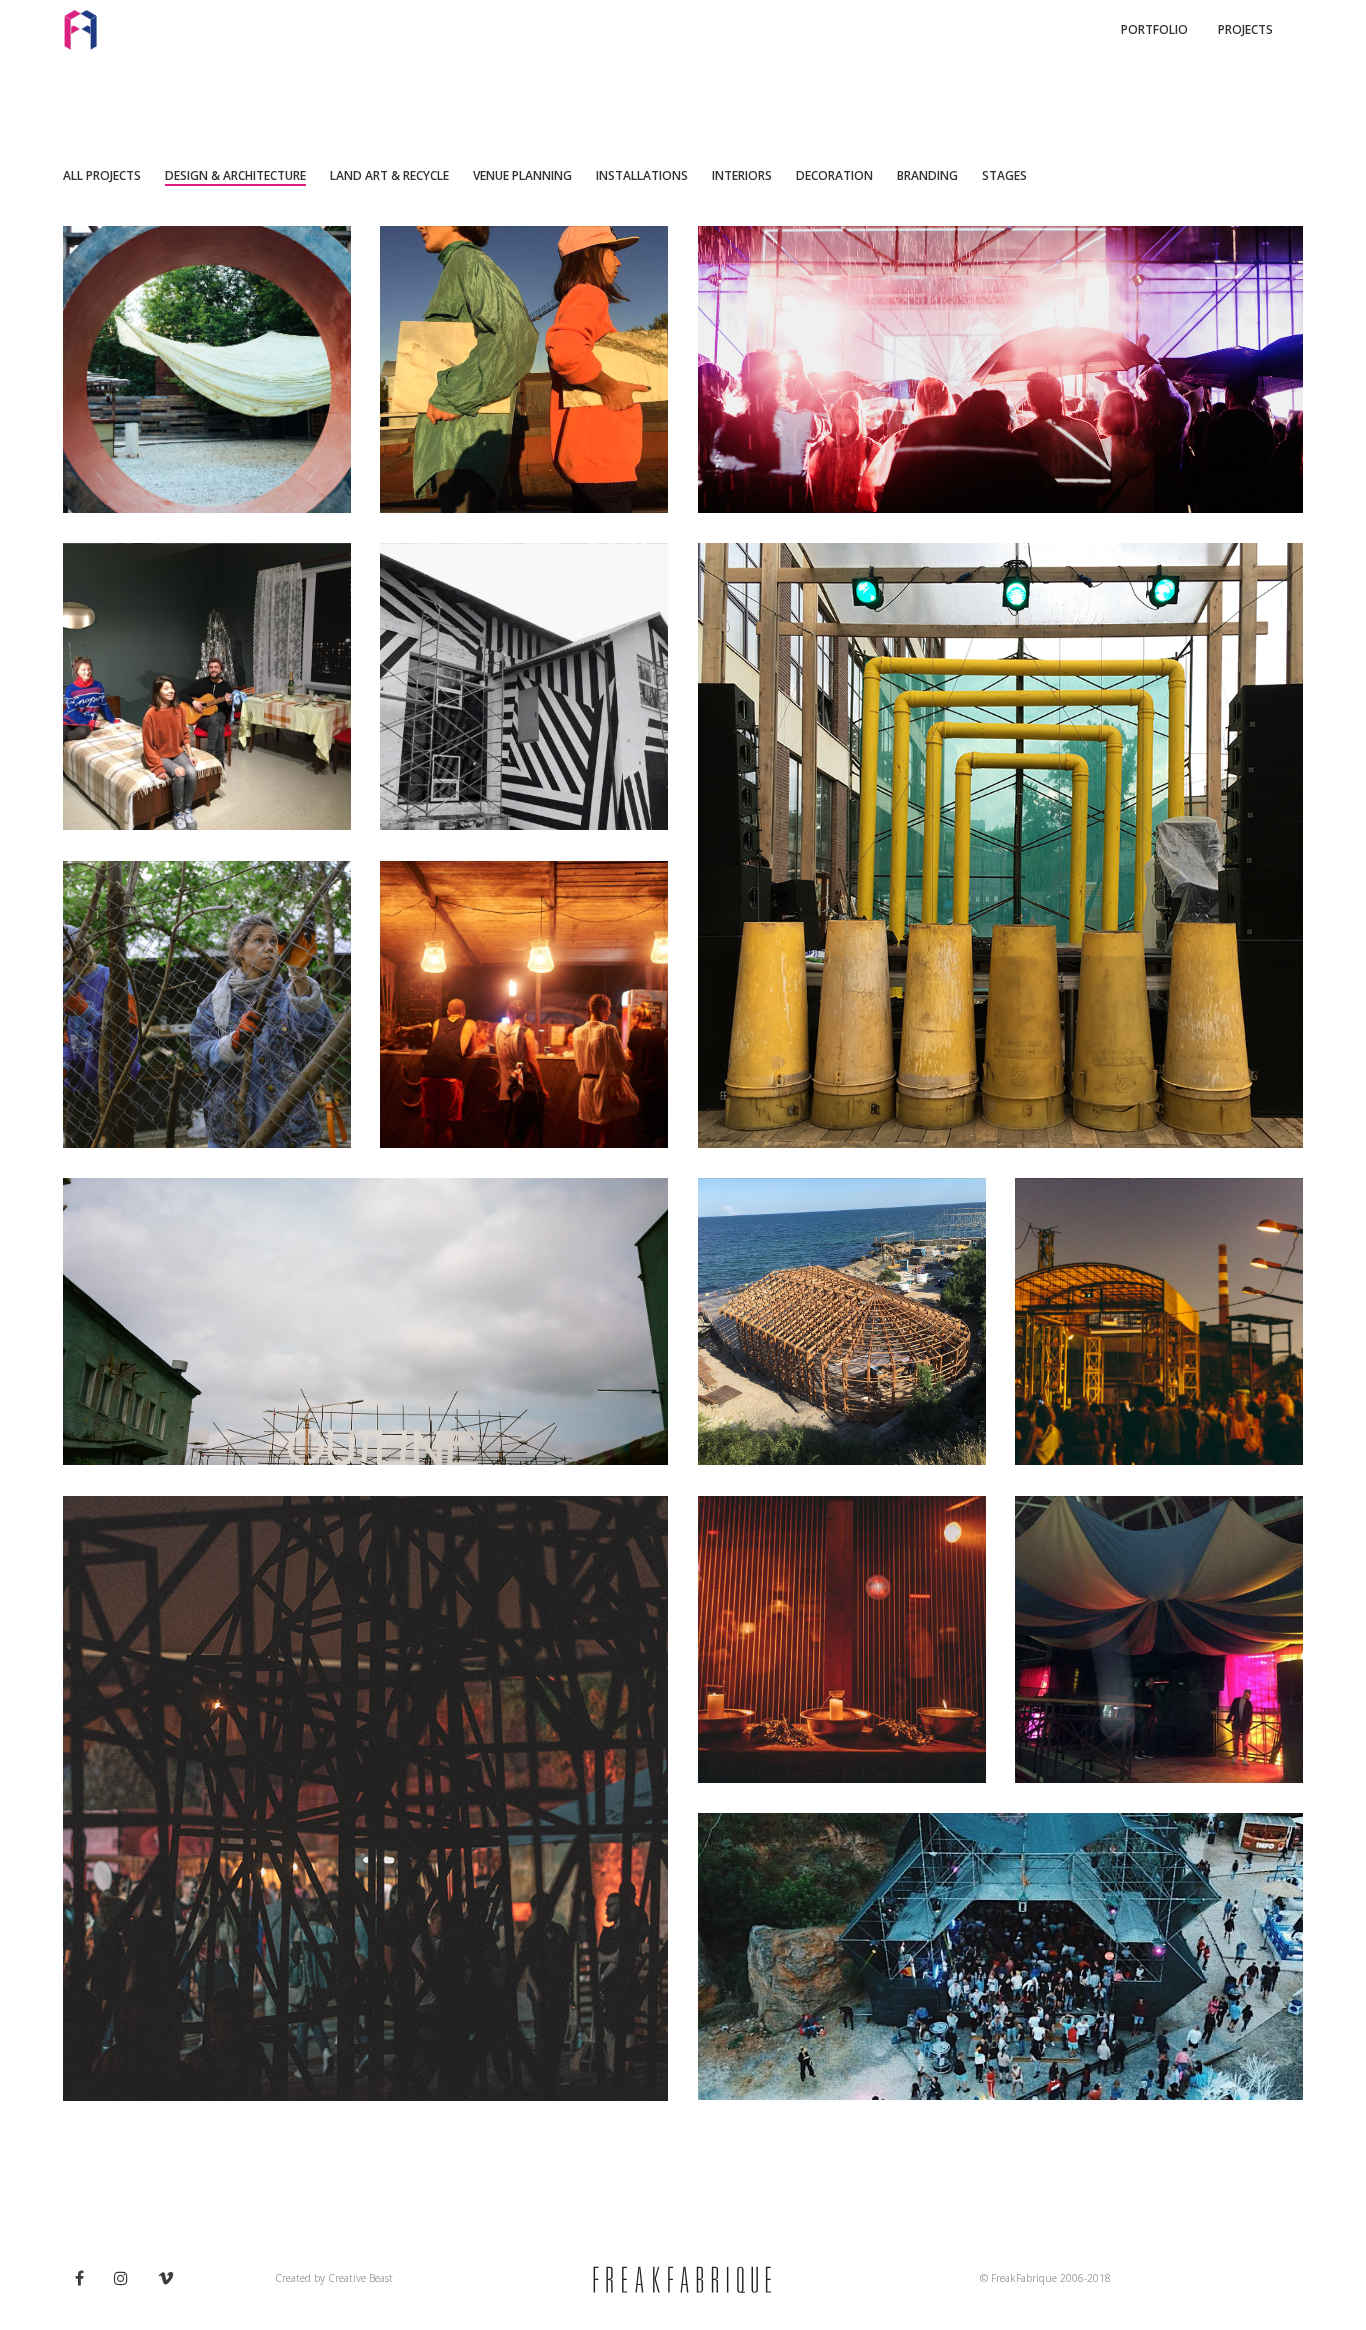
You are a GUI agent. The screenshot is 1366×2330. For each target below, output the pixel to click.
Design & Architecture (235, 175)
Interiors (742, 175)
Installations (642, 175)
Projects (1245, 29)
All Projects (102, 175)
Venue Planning (522, 175)
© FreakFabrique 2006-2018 (1045, 2278)
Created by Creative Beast (334, 2278)
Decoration (834, 175)
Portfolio (1154, 29)
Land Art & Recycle (389, 175)
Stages (1004, 175)
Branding (927, 175)
